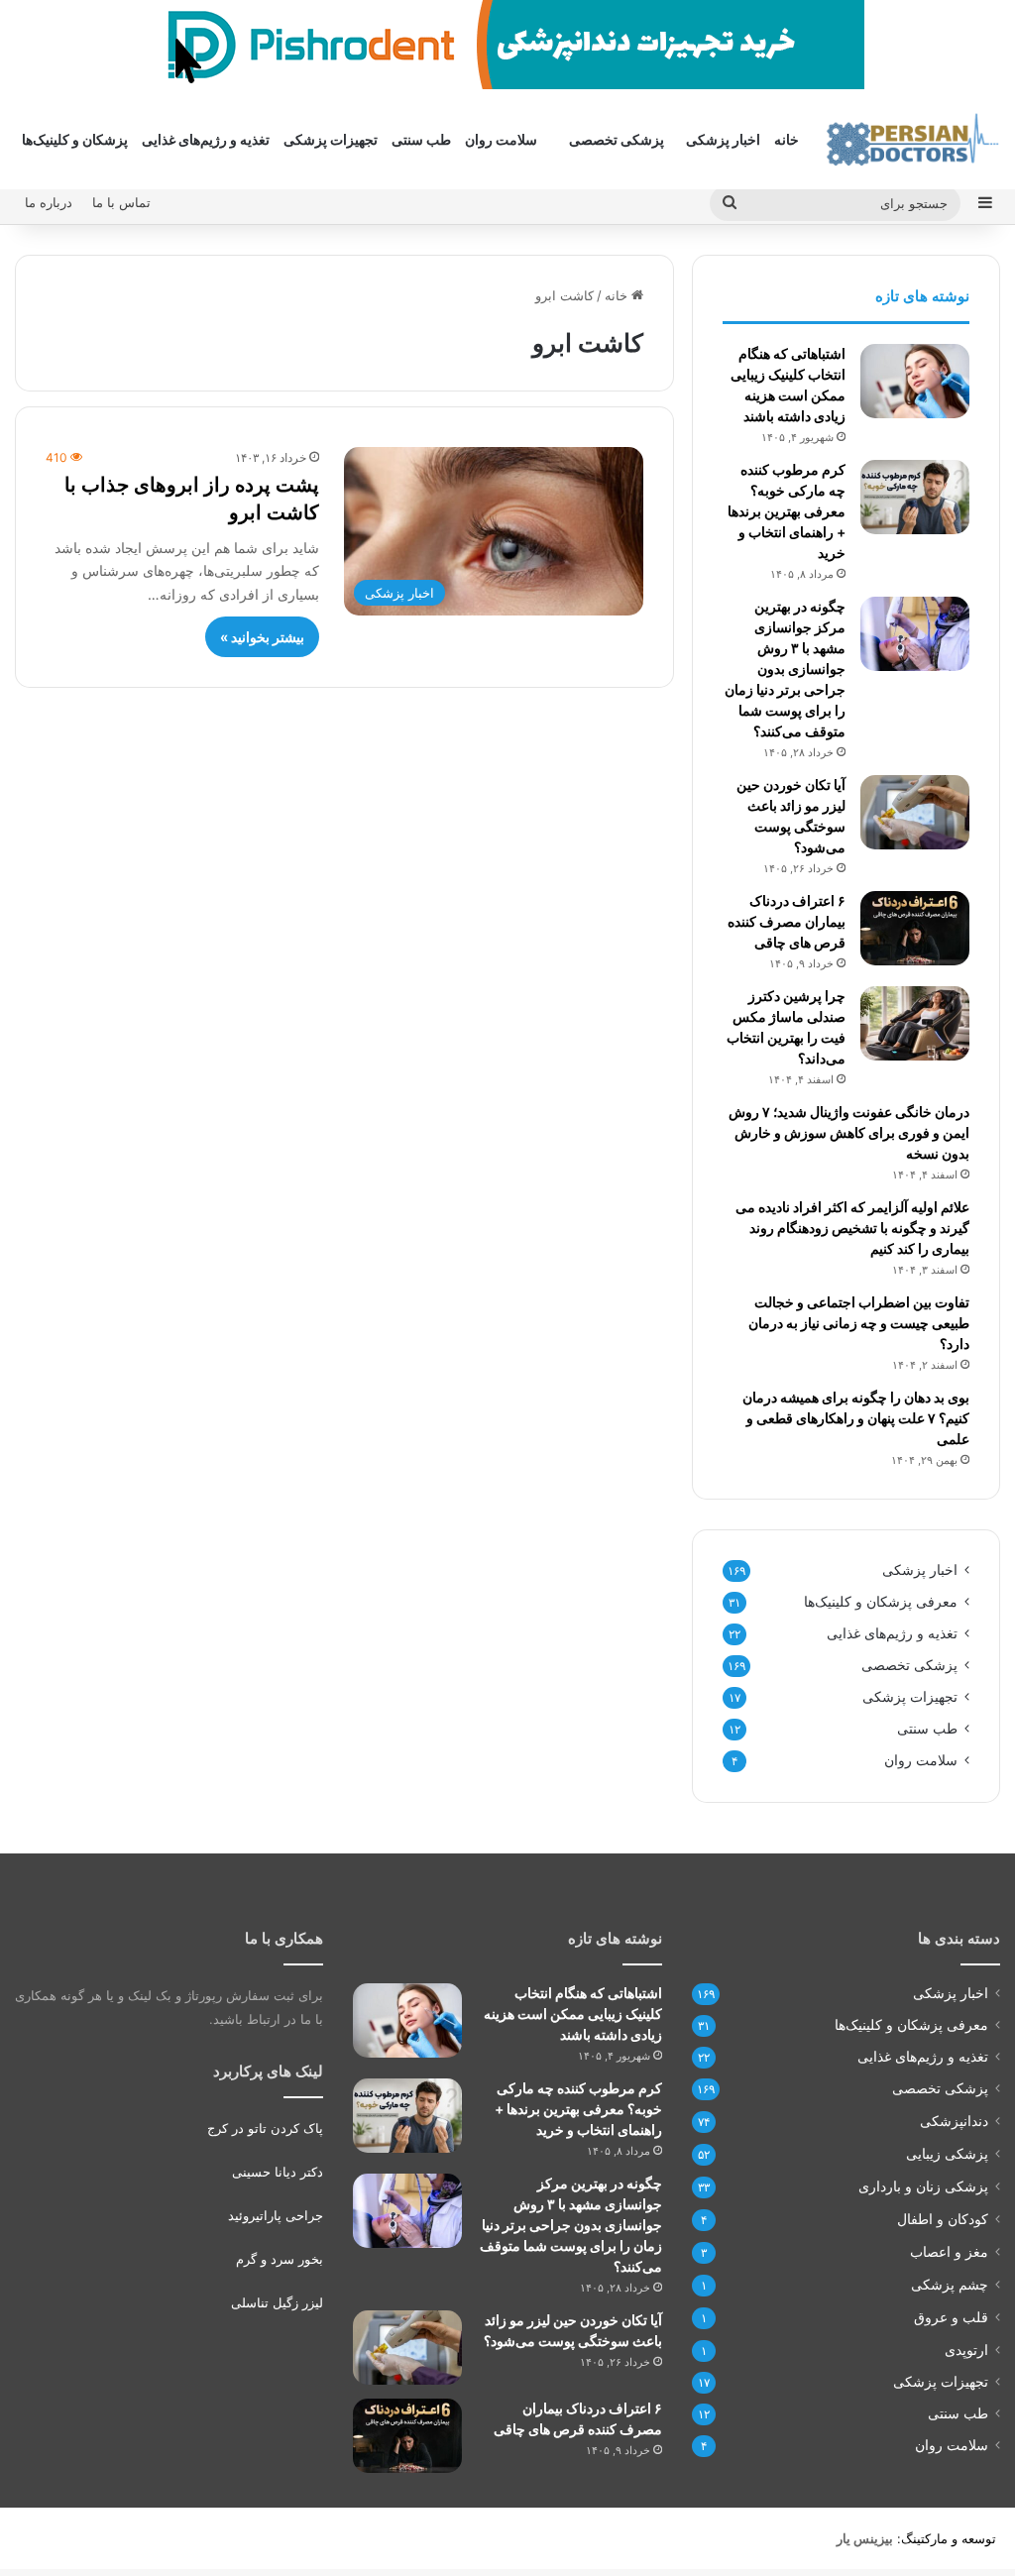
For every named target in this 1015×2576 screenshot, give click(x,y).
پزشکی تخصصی (617, 139)
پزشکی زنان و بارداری (923, 2186)
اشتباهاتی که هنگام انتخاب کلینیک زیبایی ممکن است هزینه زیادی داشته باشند (573, 2014)
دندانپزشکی (954, 2121)
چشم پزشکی (950, 2284)
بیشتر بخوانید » (262, 637)
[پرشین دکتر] (913, 140)
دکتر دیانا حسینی (278, 2172)
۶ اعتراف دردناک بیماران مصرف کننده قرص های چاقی (787, 921)
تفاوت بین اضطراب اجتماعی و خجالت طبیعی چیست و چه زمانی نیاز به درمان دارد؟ (859, 1323)
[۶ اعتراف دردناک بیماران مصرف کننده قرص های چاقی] (915, 928)
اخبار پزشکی (723, 139)
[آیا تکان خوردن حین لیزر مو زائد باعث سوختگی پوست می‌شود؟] (915, 812)
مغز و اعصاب (949, 2251)
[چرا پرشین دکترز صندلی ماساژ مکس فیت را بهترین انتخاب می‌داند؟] (915, 1023)
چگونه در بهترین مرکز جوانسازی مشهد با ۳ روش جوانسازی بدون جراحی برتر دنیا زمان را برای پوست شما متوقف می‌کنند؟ (785, 669)
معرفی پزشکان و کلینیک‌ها (881, 1602)
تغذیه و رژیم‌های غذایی (206, 139)
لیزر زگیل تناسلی (277, 2302)
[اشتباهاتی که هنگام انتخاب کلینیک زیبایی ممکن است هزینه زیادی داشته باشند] (915, 381)
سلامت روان (501, 139)
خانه (787, 139)
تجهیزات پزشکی (331, 139)
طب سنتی (421, 139)
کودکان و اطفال (943, 2219)
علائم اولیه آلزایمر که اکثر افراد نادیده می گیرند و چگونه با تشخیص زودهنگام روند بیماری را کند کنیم (852, 1228)
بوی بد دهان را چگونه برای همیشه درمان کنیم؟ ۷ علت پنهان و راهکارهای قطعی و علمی (856, 1418)
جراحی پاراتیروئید (276, 2215)
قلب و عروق (951, 2317)
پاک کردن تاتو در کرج (265, 2128)
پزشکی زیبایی (947, 2153)
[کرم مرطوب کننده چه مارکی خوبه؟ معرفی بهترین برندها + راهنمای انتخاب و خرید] (915, 497)
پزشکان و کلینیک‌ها (75, 139)
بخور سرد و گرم (280, 2259)
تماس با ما (121, 202)
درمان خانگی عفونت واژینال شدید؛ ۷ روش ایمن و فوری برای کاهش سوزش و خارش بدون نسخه (849, 1132)
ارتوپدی (966, 2350)
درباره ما (49, 202)
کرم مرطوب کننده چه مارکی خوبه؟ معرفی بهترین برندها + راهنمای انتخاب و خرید (787, 511)
